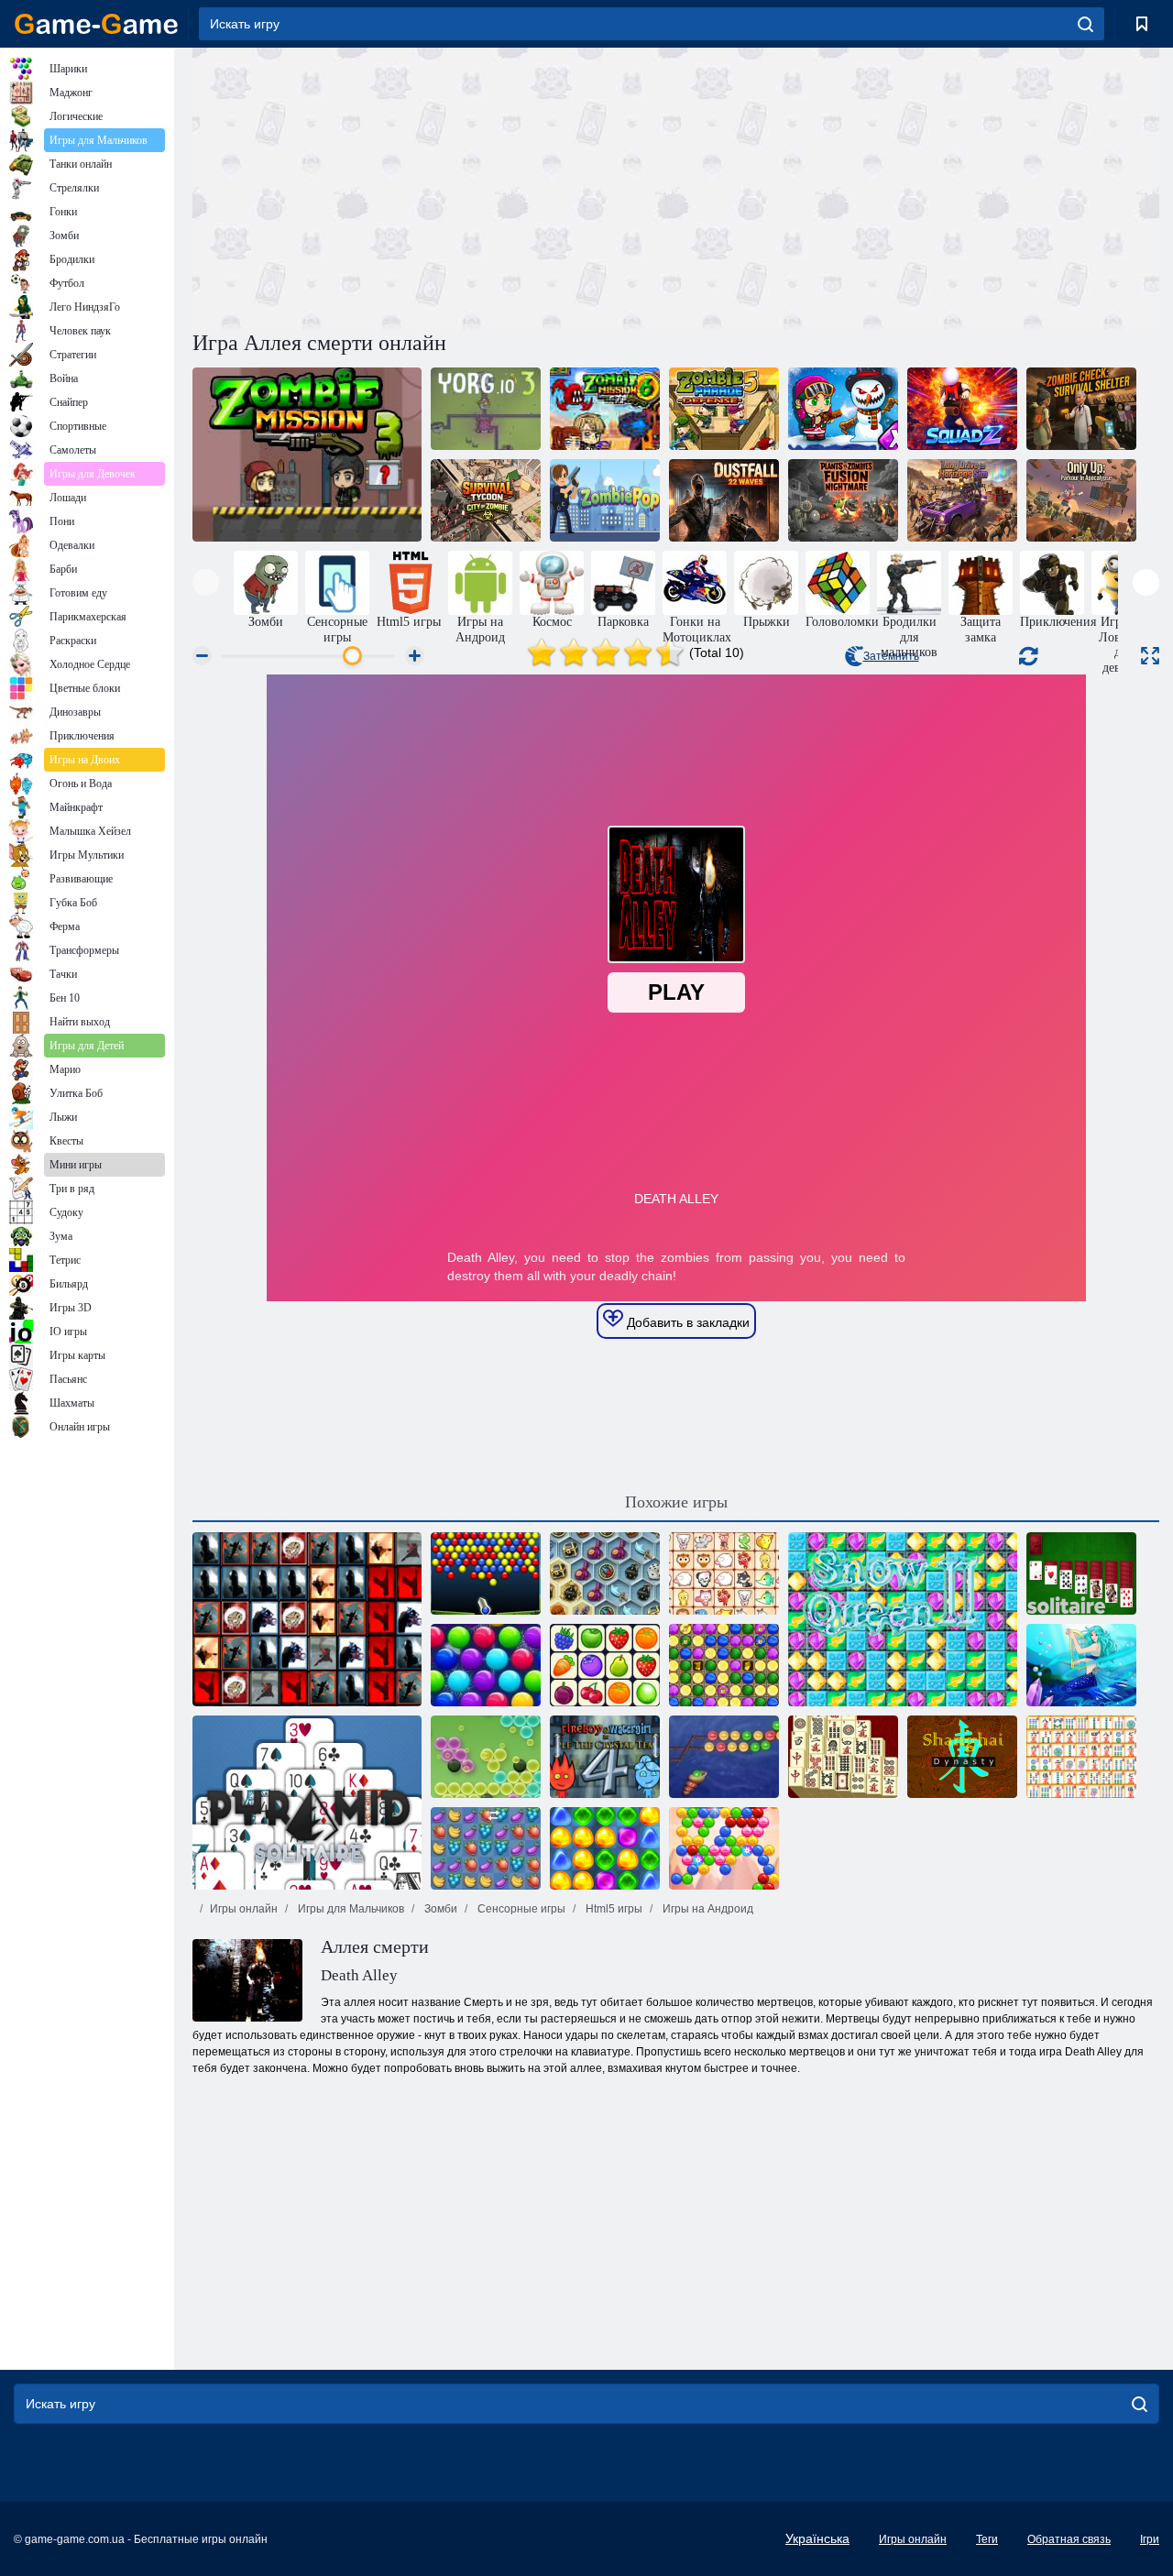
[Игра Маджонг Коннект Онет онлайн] (605, 1665)
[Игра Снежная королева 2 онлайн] (903, 1619)
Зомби (439, 1909)
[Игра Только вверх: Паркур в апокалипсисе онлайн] (1081, 500)
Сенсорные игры (520, 1909)
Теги (987, 2539)
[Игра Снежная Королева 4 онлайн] (1081, 1665)
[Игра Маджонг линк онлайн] (1081, 1757)
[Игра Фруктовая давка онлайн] (486, 1848)
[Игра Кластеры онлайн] (486, 1757)
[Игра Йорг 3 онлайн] (486, 409)
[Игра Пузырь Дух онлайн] (724, 1848)
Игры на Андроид (707, 1909)
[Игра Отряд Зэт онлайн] (962, 409)
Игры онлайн (244, 1909)
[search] (1085, 24)
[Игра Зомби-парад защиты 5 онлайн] (724, 409)
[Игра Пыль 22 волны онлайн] (724, 500)
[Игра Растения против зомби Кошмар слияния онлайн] (843, 500)
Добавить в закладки (686, 1322)
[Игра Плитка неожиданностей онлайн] (307, 1619)
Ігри (1150, 2539)
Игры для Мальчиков (350, 1909)
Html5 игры (613, 1909)
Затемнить (891, 656)
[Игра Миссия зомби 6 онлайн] (605, 409)
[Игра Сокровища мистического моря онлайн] (605, 1573)
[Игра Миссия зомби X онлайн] (843, 409)
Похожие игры (676, 1502)
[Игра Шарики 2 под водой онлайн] (724, 1757)
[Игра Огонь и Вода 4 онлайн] (605, 1757)
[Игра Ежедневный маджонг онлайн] (843, 1757)
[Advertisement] (434, 186)
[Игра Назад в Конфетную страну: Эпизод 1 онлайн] (605, 1848)
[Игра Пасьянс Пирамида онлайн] (307, 1803)
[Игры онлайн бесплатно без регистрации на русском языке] (96, 24)
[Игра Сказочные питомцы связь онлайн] (724, 1573)
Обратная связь (1069, 2539)
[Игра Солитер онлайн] (1081, 1573)
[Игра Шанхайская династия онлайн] (962, 1757)
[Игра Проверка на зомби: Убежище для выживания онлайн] (1081, 409)
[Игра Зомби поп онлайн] (605, 500)
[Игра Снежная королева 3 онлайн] (724, 1665)
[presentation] (206, 582)
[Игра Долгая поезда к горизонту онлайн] (962, 500)
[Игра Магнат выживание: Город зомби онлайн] (486, 500)
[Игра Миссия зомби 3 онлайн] (307, 455)
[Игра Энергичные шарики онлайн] (486, 1573)
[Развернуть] (1150, 656)
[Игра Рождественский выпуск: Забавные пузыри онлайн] (486, 1665)
